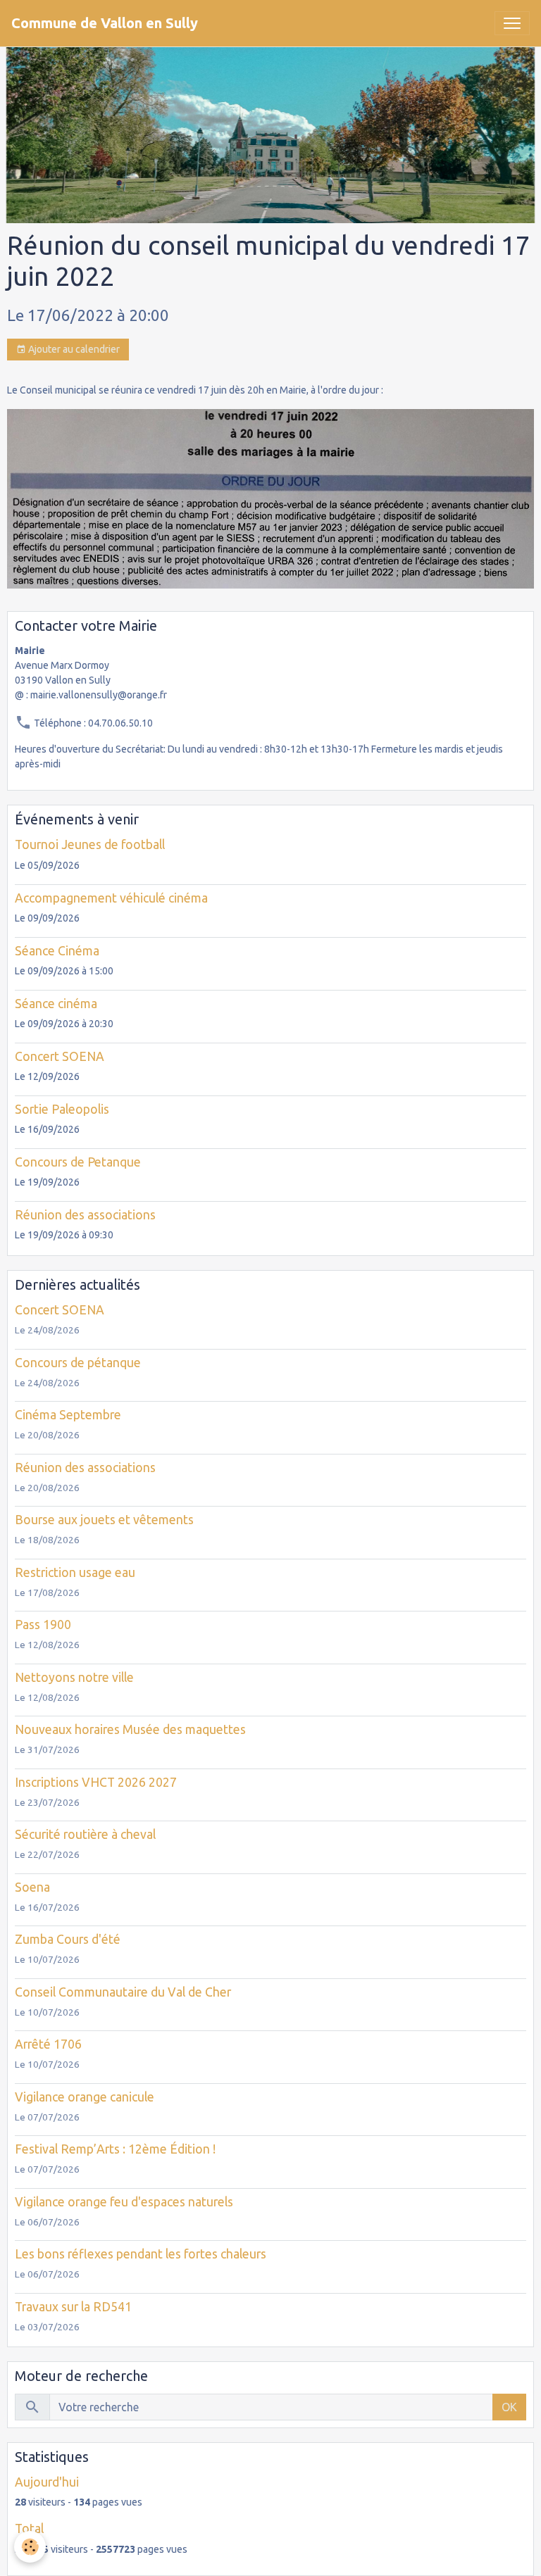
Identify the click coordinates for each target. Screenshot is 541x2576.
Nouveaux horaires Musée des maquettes (130, 1729)
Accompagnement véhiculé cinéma (111, 898)
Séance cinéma (56, 1004)
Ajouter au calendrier (73, 349)
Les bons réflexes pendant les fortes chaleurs (141, 2254)
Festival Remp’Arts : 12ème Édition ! (115, 2149)
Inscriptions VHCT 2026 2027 (96, 1782)
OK (509, 2407)
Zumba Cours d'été (68, 1939)
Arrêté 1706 (48, 2044)
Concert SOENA (60, 1056)
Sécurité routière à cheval (85, 1834)
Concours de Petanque (78, 1162)
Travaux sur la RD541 (73, 2307)
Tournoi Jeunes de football (90, 844)
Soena (32, 1887)
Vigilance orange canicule (85, 2097)
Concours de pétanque (78, 1363)
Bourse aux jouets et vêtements (104, 1520)
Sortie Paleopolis (62, 1109)
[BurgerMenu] (512, 23)
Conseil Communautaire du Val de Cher (123, 1992)
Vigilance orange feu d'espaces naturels (124, 2202)
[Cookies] (30, 2547)
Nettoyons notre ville (74, 1677)
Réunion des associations (85, 1215)
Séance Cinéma (57, 951)
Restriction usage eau (75, 1572)
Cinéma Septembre (68, 1415)
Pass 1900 (43, 1625)
